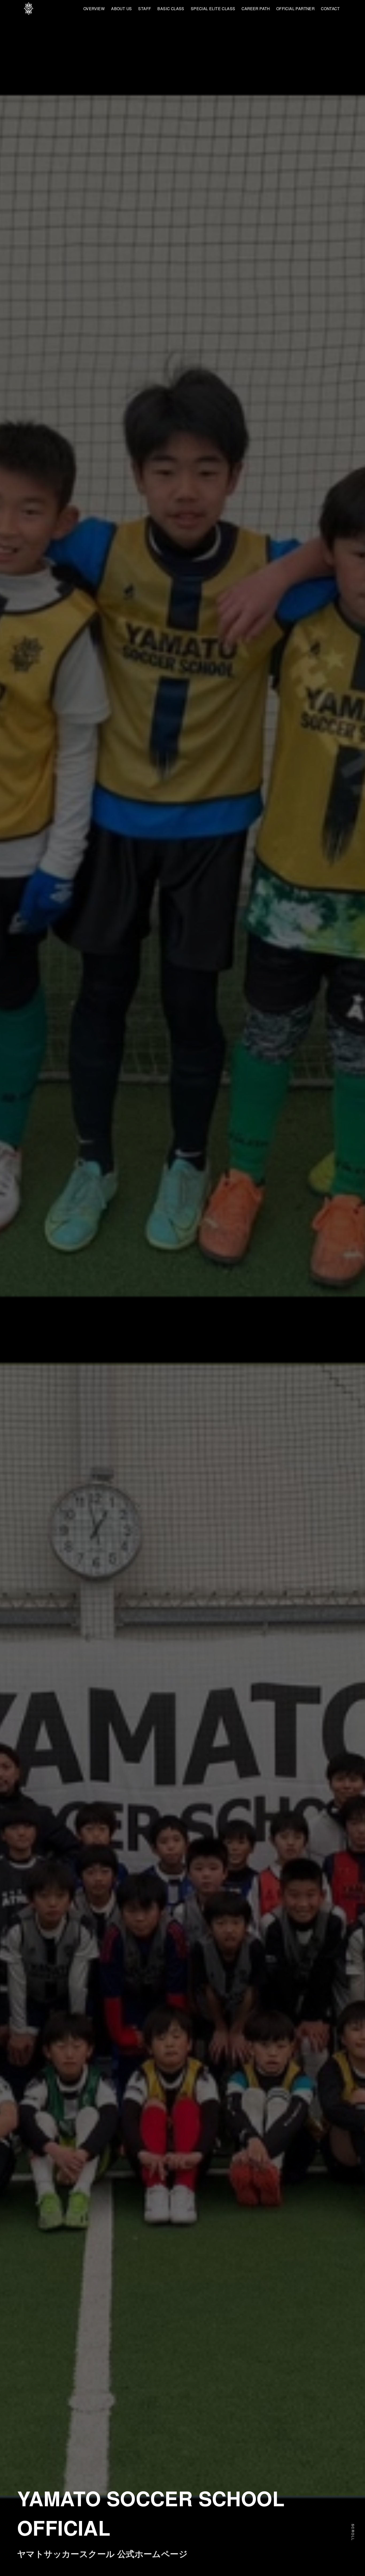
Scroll (353, 2532)
